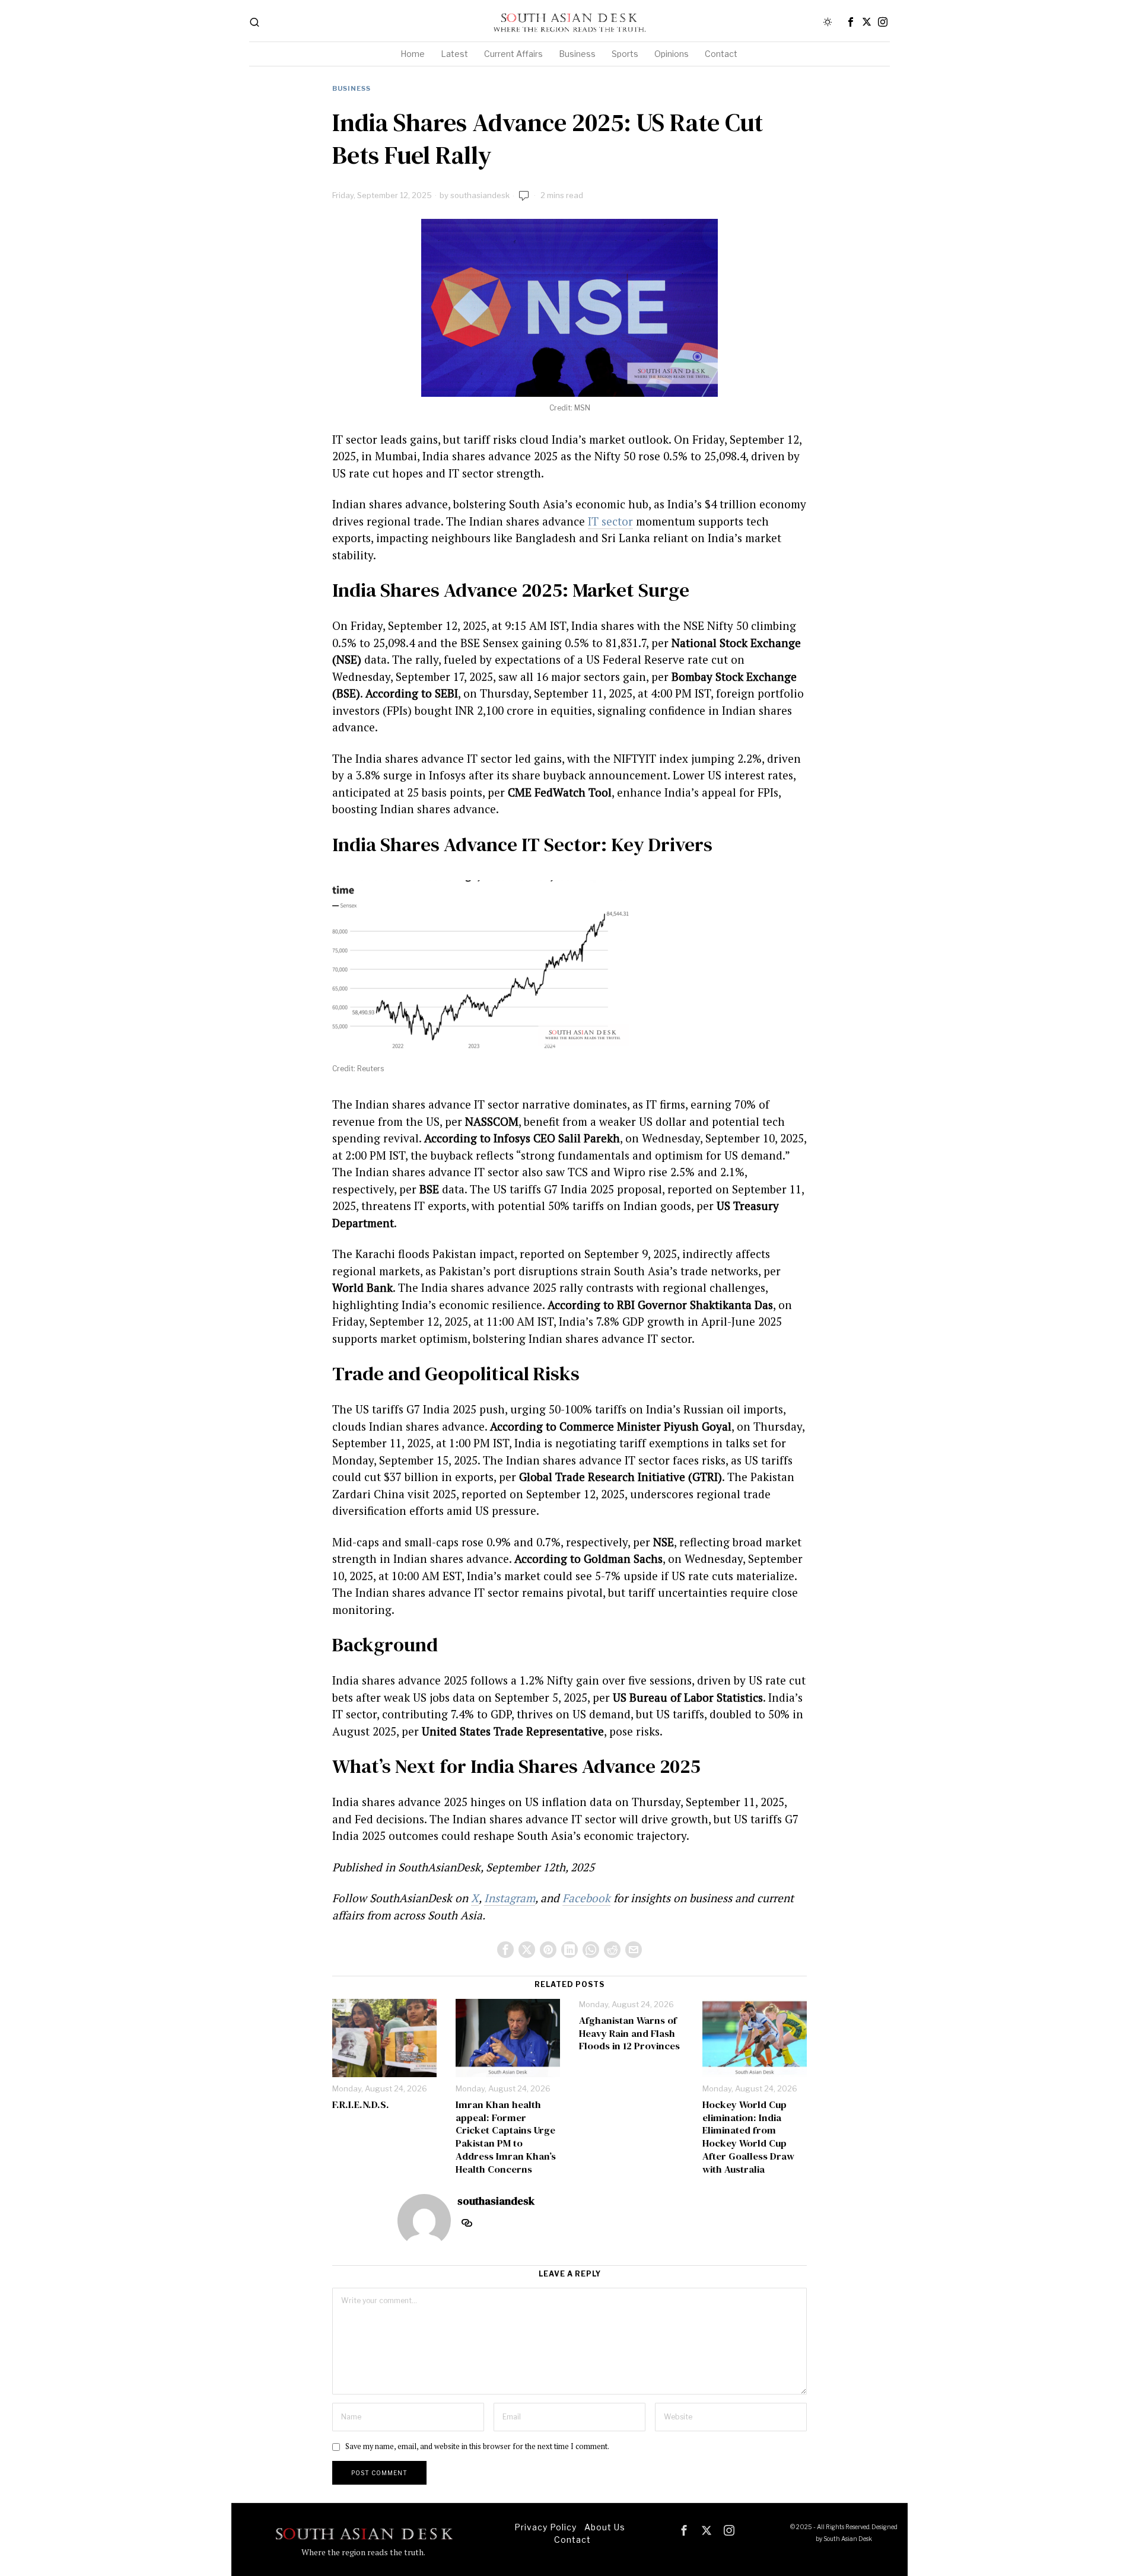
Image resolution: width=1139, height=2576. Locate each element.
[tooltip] (851, 22)
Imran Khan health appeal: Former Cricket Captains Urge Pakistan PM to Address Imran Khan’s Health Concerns (506, 2137)
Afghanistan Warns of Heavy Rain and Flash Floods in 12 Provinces (629, 2034)
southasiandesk (480, 195)
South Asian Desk (848, 2539)
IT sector (610, 521)
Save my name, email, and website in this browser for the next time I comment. (477, 2446)
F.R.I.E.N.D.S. (361, 2105)
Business (351, 88)
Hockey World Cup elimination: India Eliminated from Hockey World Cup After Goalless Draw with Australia (748, 2137)
